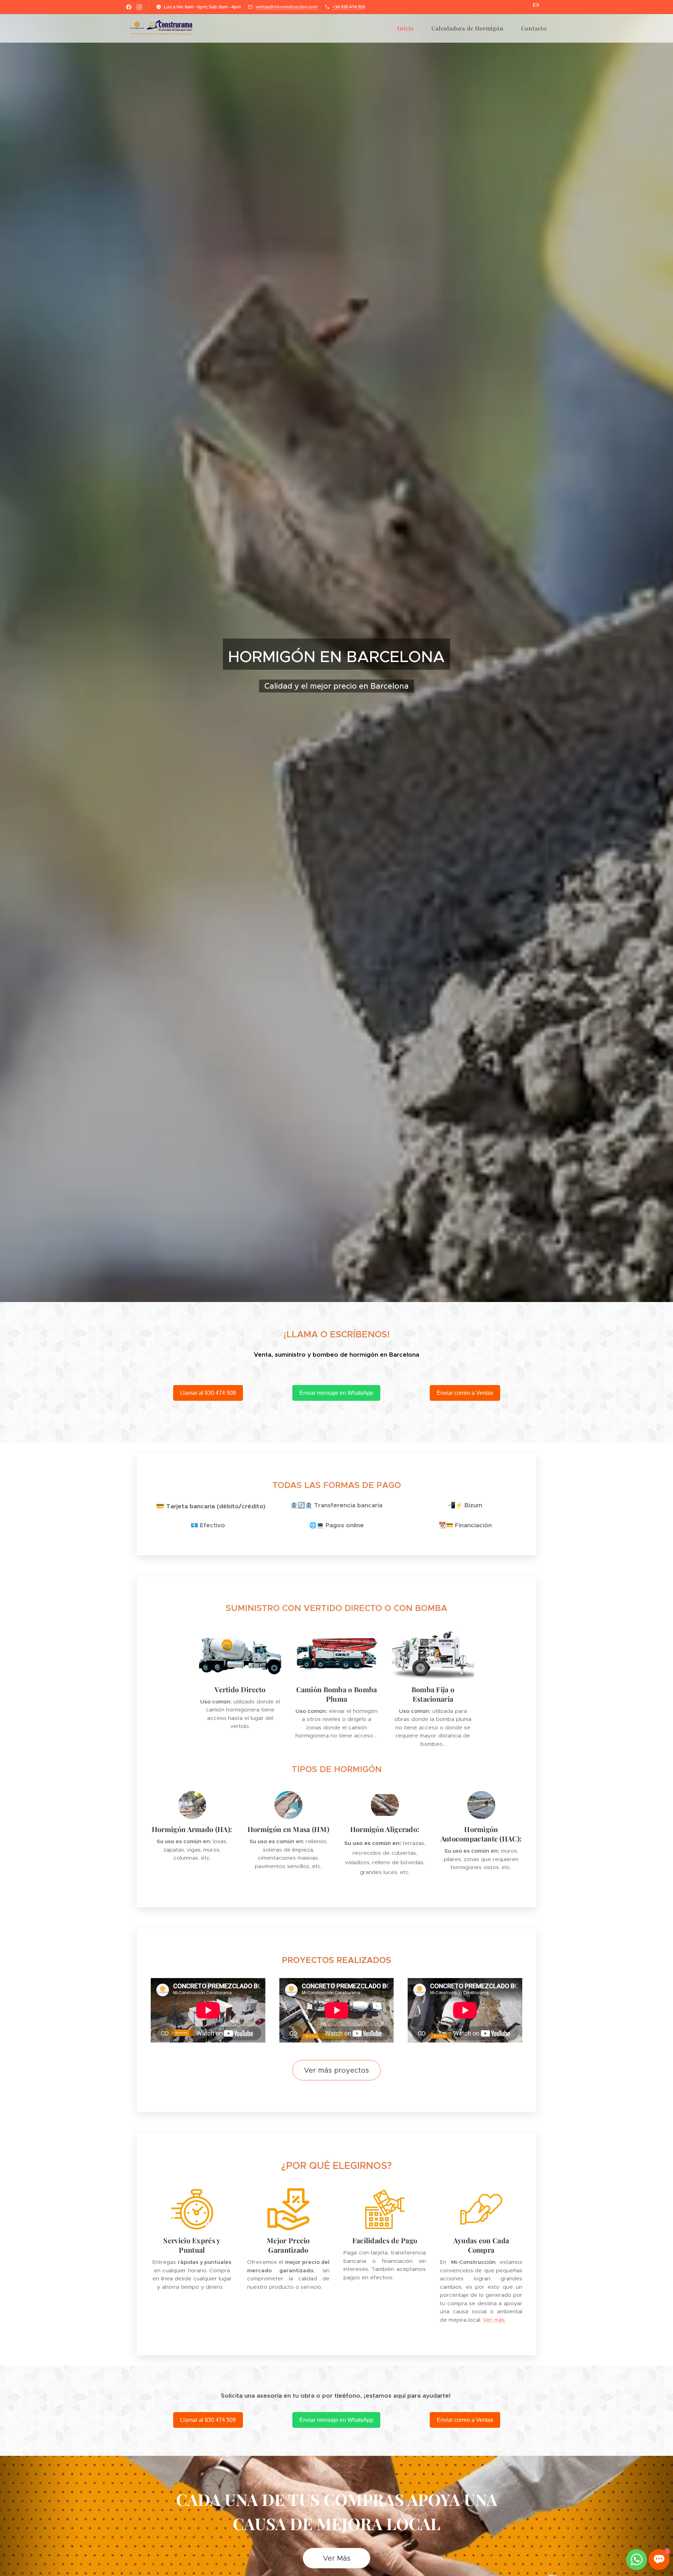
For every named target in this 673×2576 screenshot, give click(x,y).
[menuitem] (409, 28)
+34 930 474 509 (349, 7)
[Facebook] (129, 7)
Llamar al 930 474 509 (208, 1393)
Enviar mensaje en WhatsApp (336, 1393)
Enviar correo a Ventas (465, 1393)
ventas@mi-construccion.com (287, 7)
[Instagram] (139, 7)
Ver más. (494, 2320)
